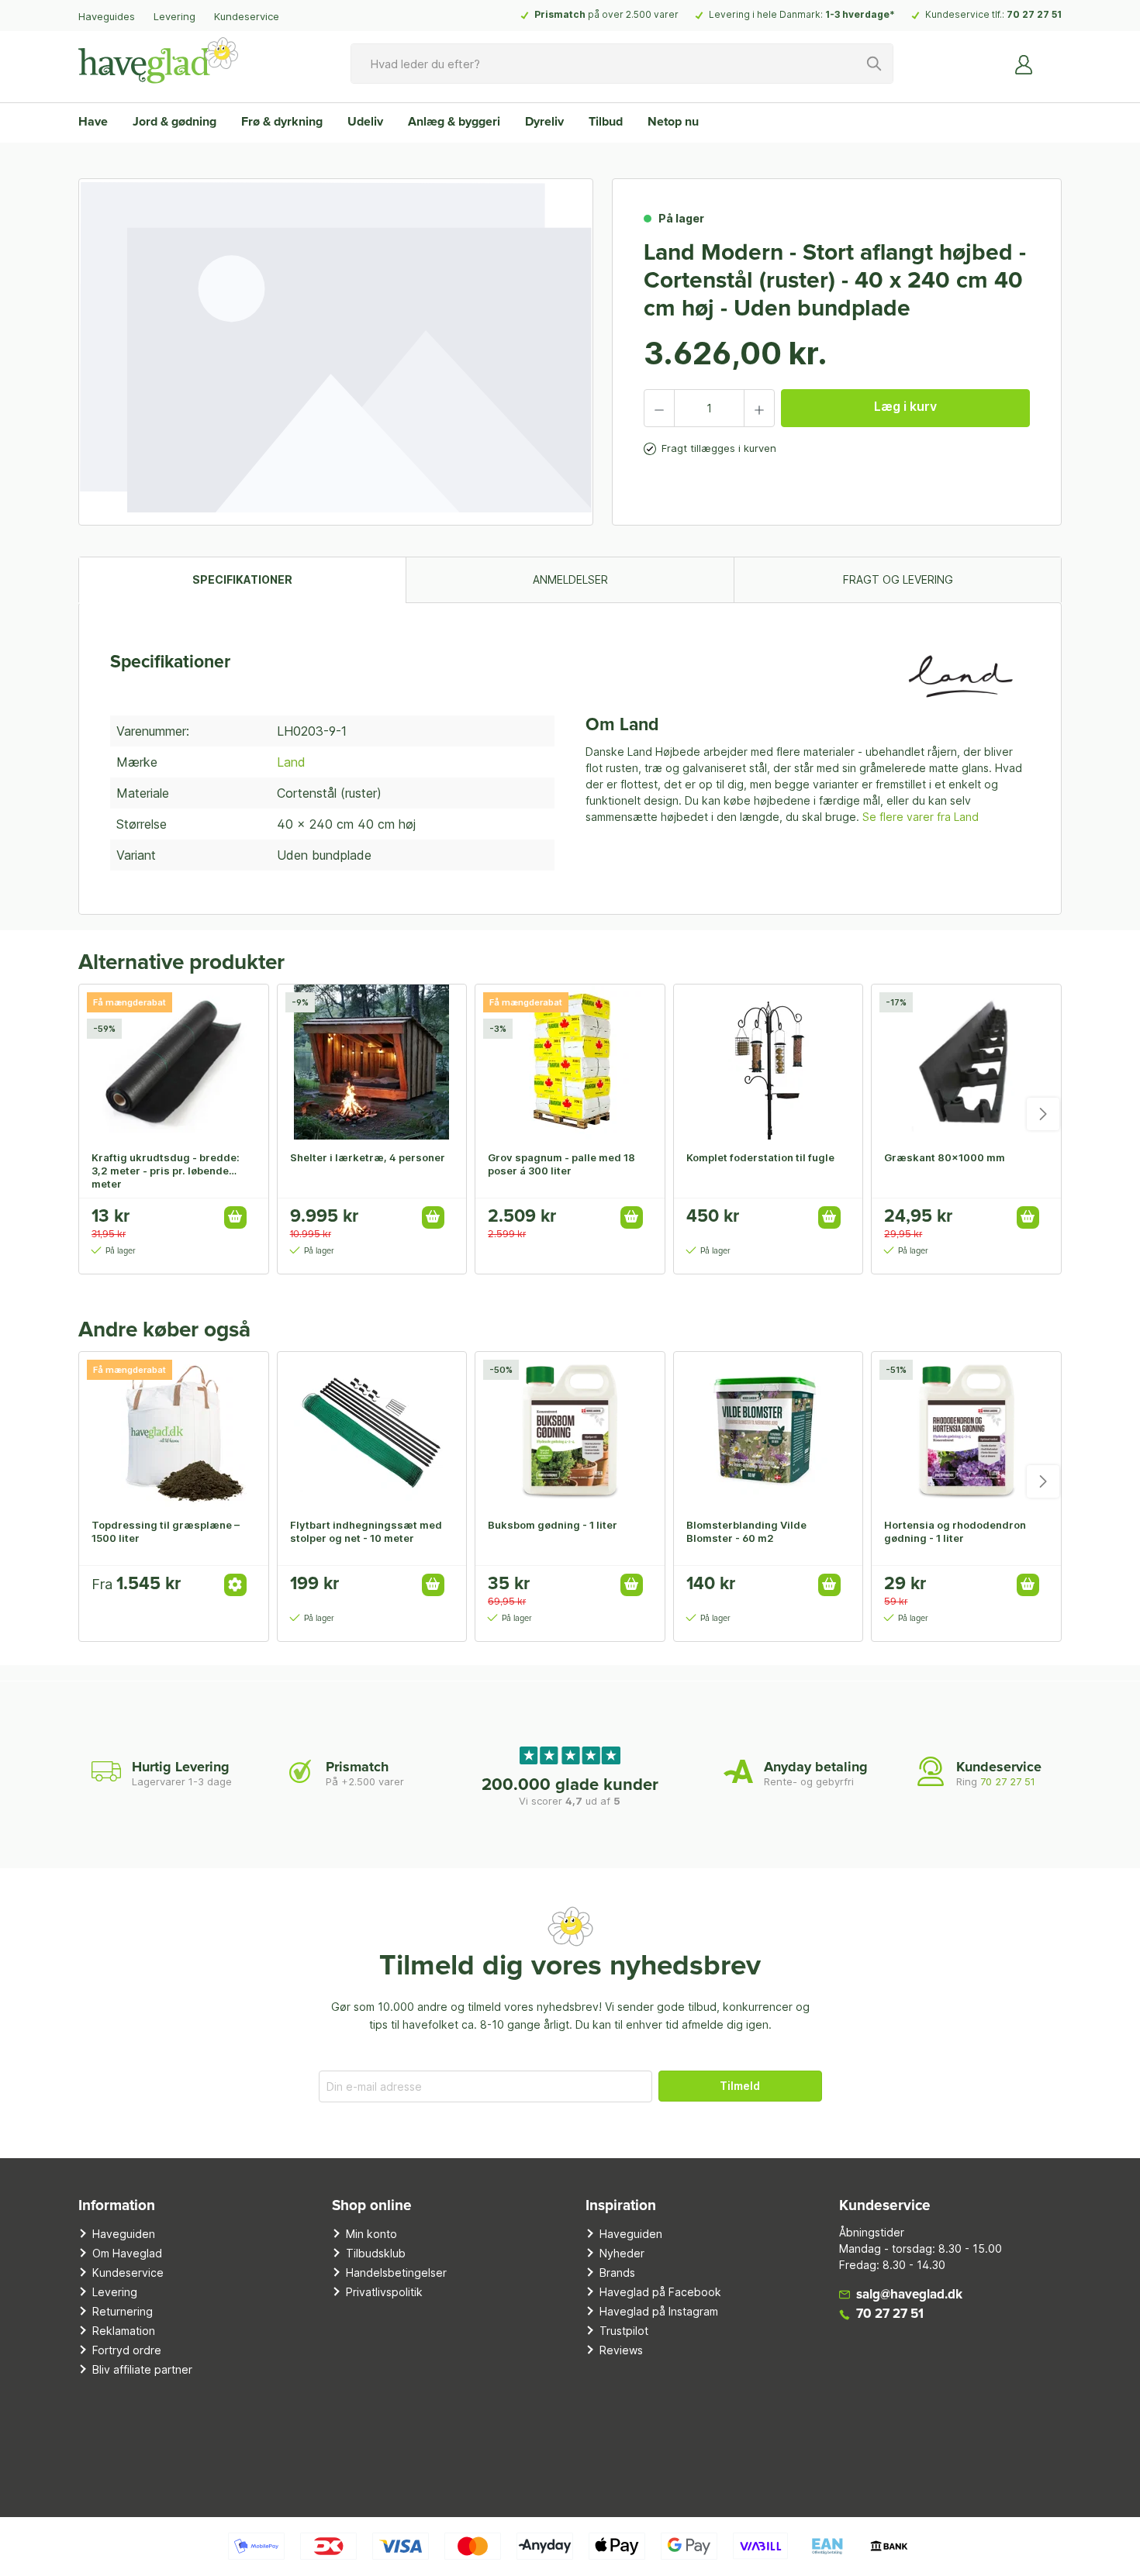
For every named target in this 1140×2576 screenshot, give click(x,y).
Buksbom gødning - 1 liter (553, 1525)
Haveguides (107, 16)
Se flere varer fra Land (921, 817)
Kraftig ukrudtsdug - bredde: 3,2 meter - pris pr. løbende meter (166, 1171)
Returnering (123, 2311)
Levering (174, 16)
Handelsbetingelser (396, 2273)
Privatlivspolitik (384, 2292)
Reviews (621, 2350)
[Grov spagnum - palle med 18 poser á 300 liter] (570, 1062)
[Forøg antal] (759, 408)
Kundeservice (247, 16)
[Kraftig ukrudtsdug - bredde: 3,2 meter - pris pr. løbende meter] (174, 1062)
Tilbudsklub (376, 2253)
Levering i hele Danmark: (802, 14)
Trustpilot (624, 2331)
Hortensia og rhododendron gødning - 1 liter (955, 1531)
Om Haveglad (127, 2253)
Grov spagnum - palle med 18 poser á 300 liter (561, 1164)
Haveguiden (124, 2234)
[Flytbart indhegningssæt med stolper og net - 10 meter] (372, 1429)
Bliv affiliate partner (142, 2369)
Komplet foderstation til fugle (760, 1157)
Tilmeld (740, 2086)
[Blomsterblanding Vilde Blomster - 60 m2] (769, 1429)
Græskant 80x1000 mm (945, 1157)
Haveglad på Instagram (659, 2311)
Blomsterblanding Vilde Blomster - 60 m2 (746, 1531)
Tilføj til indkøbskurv (235, 1217)
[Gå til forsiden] (158, 60)
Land (291, 762)
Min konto (371, 2234)
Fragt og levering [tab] (898, 579)
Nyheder (622, 2253)
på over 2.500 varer (606, 14)
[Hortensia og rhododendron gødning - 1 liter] (966, 1429)
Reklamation (124, 2331)
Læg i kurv (905, 406)
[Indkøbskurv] (1052, 58)
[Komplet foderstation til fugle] (769, 1062)
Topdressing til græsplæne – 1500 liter (166, 1531)
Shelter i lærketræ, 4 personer (368, 1157)
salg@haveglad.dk (909, 2295)
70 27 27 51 (1034, 14)
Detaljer (235, 1585)
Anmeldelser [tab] (570, 579)
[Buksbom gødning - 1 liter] (570, 1429)
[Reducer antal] (659, 408)
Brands (617, 2273)
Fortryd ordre (127, 2350)
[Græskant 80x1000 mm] (966, 1062)
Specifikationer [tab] (242, 579)
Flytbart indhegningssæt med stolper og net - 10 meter (366, 1531)
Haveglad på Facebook (660, 2292)
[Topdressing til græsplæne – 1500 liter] (174, 1429)
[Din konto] (1024, 64)
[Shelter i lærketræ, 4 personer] (372, 1062)
